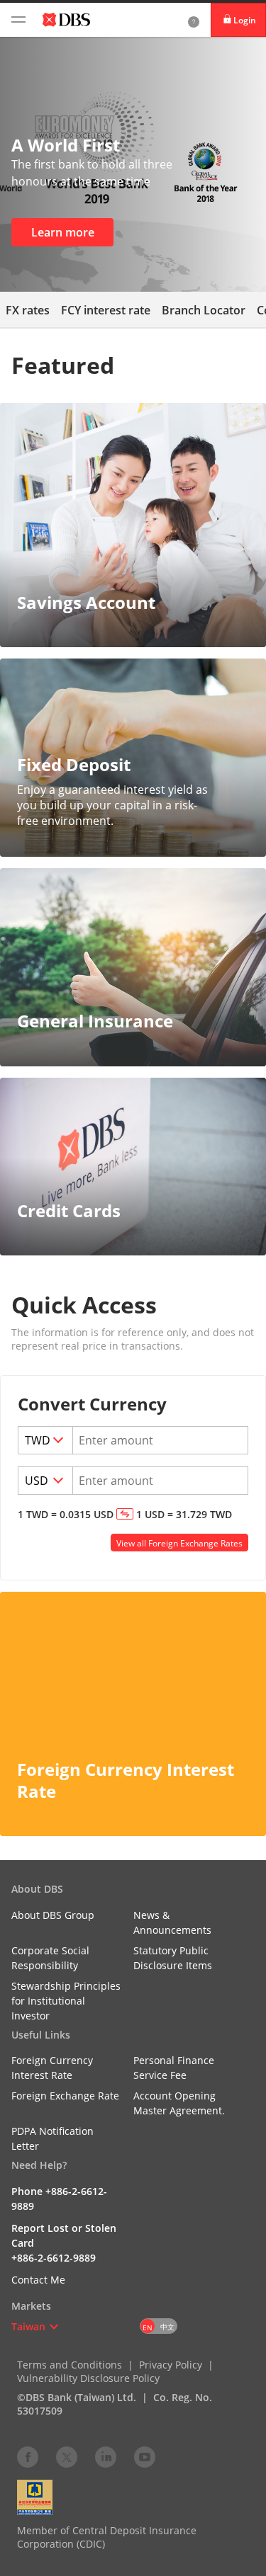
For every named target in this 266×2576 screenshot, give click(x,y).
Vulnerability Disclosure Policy (88, 2378)
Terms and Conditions (70, 2365)
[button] (54, 2327)
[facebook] (28, 2456)
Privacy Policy (171, 2365)
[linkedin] (106, 2456)
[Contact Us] (194, 20)
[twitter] (67, 2456)
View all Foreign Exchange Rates (179, 1543)
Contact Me (38, 2280)
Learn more (63, 232)
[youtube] (145, 2456)
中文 (167, 2327)
